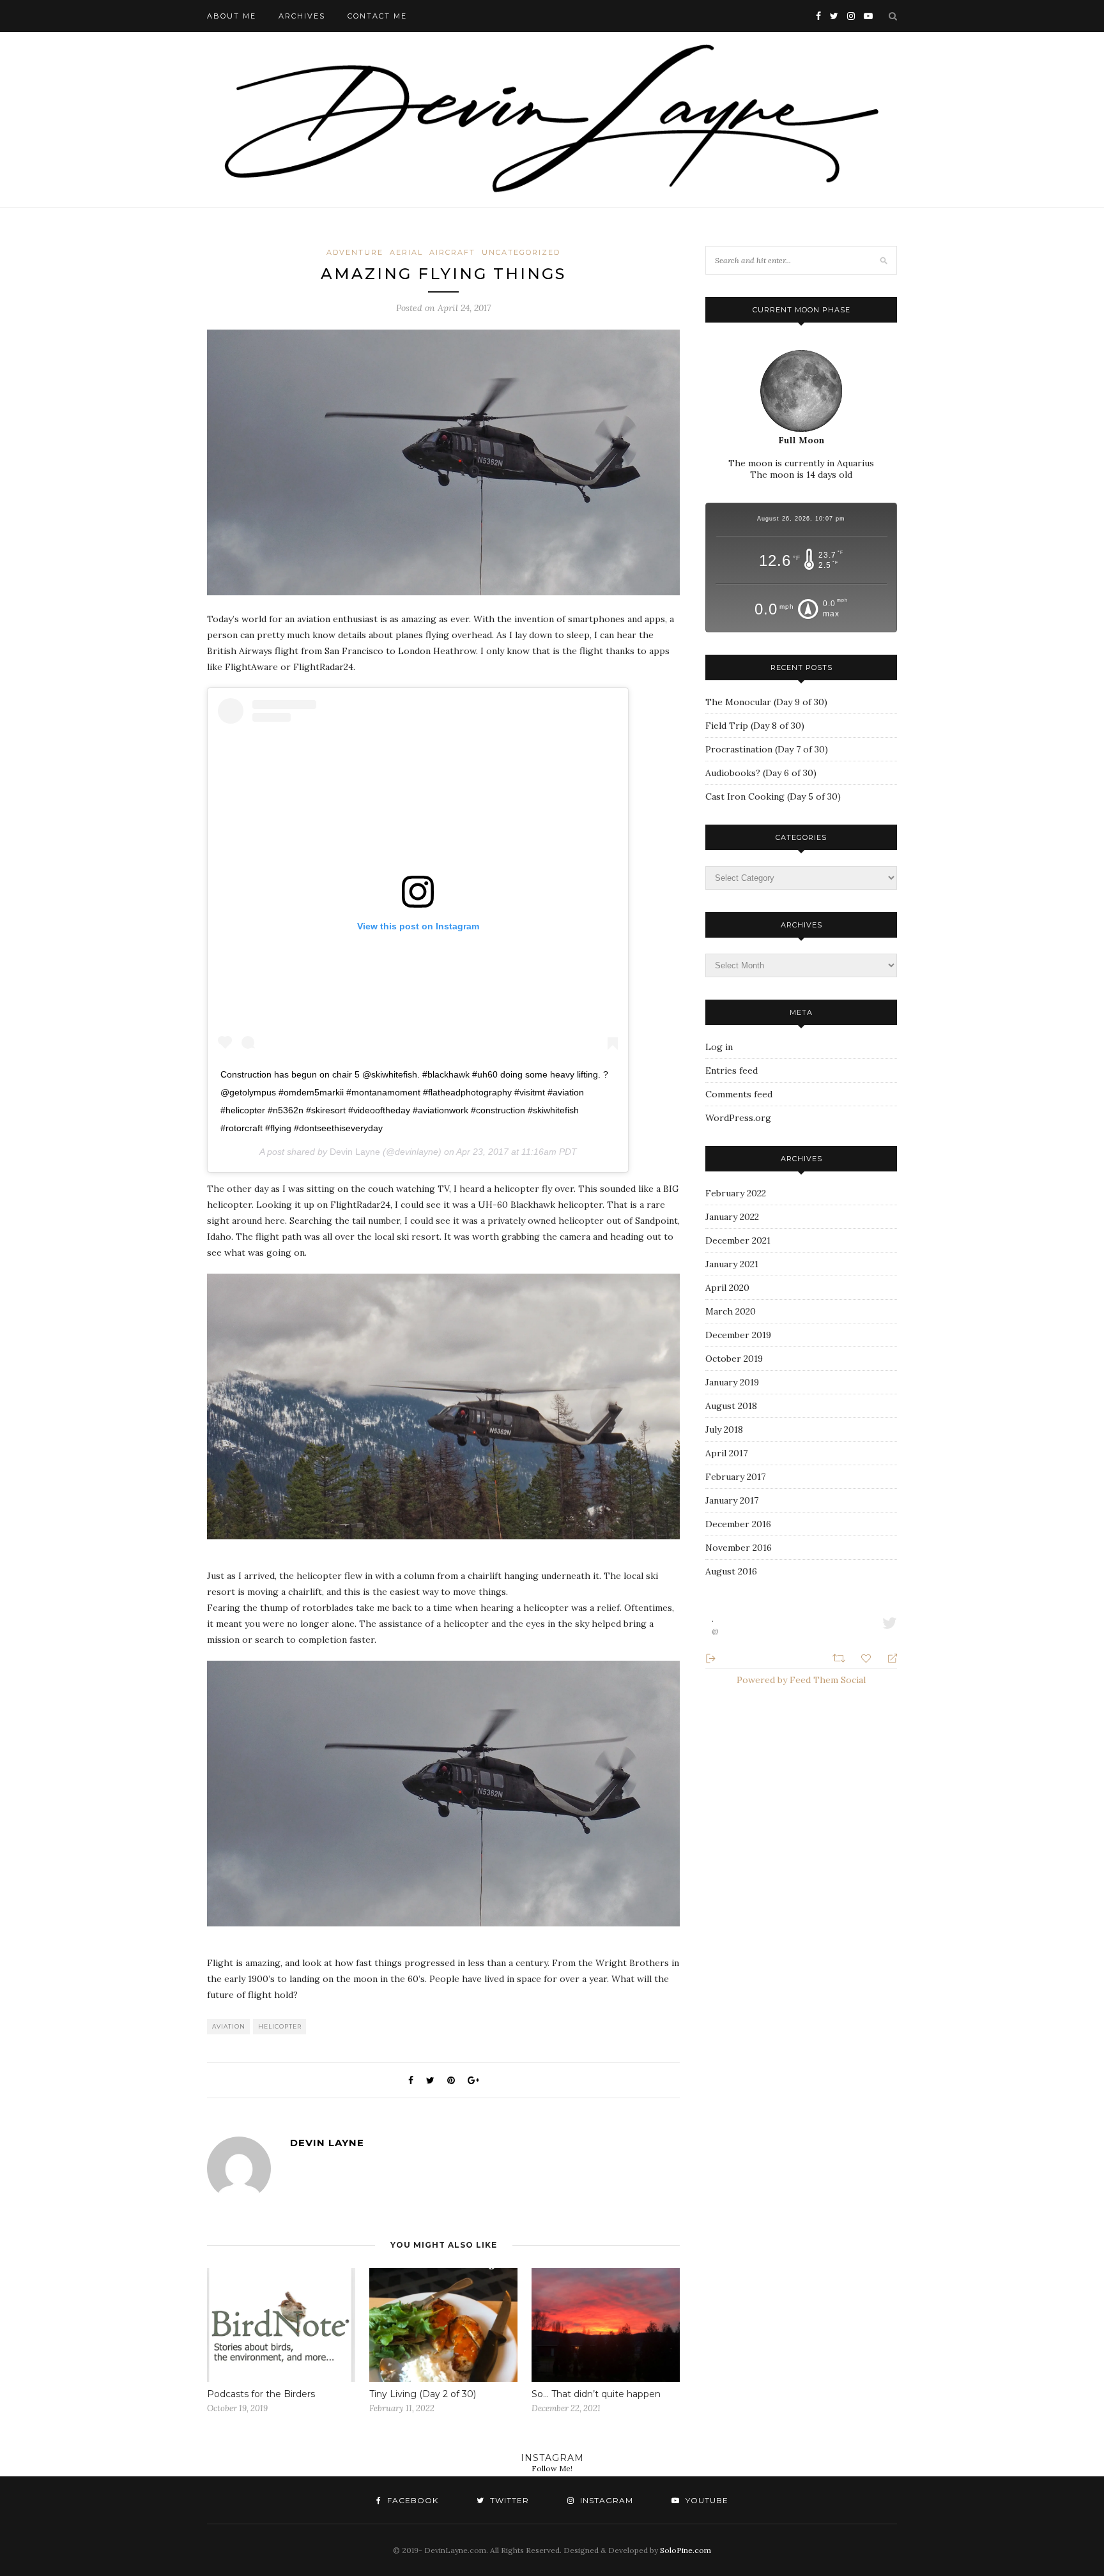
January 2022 (732, 1217)
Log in (719, 1047)
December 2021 (738, 1240)
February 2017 (735, 1477)
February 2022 (736, 1193)
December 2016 (738, 1524)
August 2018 (731, 1406)
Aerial (406, 252)
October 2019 (734, 1359)
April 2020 (727, 1288)
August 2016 (731, 1571)
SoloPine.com (686, 2550)
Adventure (355, 252)
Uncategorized (521, 252)
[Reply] (887, 1658)
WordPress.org (738, 1118)
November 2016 (739, 1548)
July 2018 (724, 1429)
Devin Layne (355, 1152)
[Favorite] (868, 1657)
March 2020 (731, 1311)
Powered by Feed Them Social (801, 1680)
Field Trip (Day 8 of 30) (755, 726)
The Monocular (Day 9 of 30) (766, 702)
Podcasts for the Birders (261, 2394)
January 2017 (732, 1500)
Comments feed (739, 1094)
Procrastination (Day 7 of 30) (767, 749)
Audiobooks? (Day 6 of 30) (761, 773)
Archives (302, 16)
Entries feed (732, 1071)
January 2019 (732, 1382)
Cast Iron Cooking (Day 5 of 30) (773, 796)
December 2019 (738, 1335)
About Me (232, 16)
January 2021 (732, 1264)
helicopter (280, 2026)
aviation (229, 2026)
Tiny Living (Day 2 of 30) (423, 2394)
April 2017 (726, 1453)
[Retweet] (840, 1657)
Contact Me (377, 16)
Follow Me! (552, 2468)
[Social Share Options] (711, 1657)
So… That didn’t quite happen (596, 2394)
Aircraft (452, 252)
